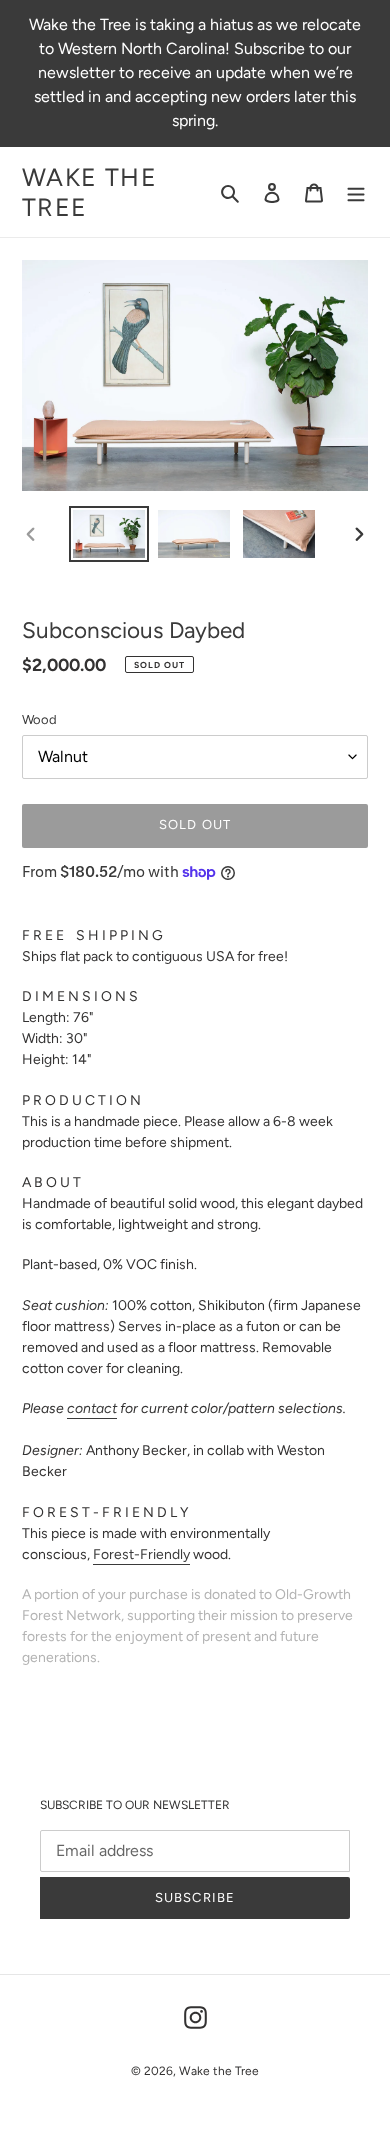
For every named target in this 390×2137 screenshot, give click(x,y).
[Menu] (356, 192)
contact (92, 1408)
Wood (39, 719)
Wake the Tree (89, 192)
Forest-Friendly (141, 1554)
